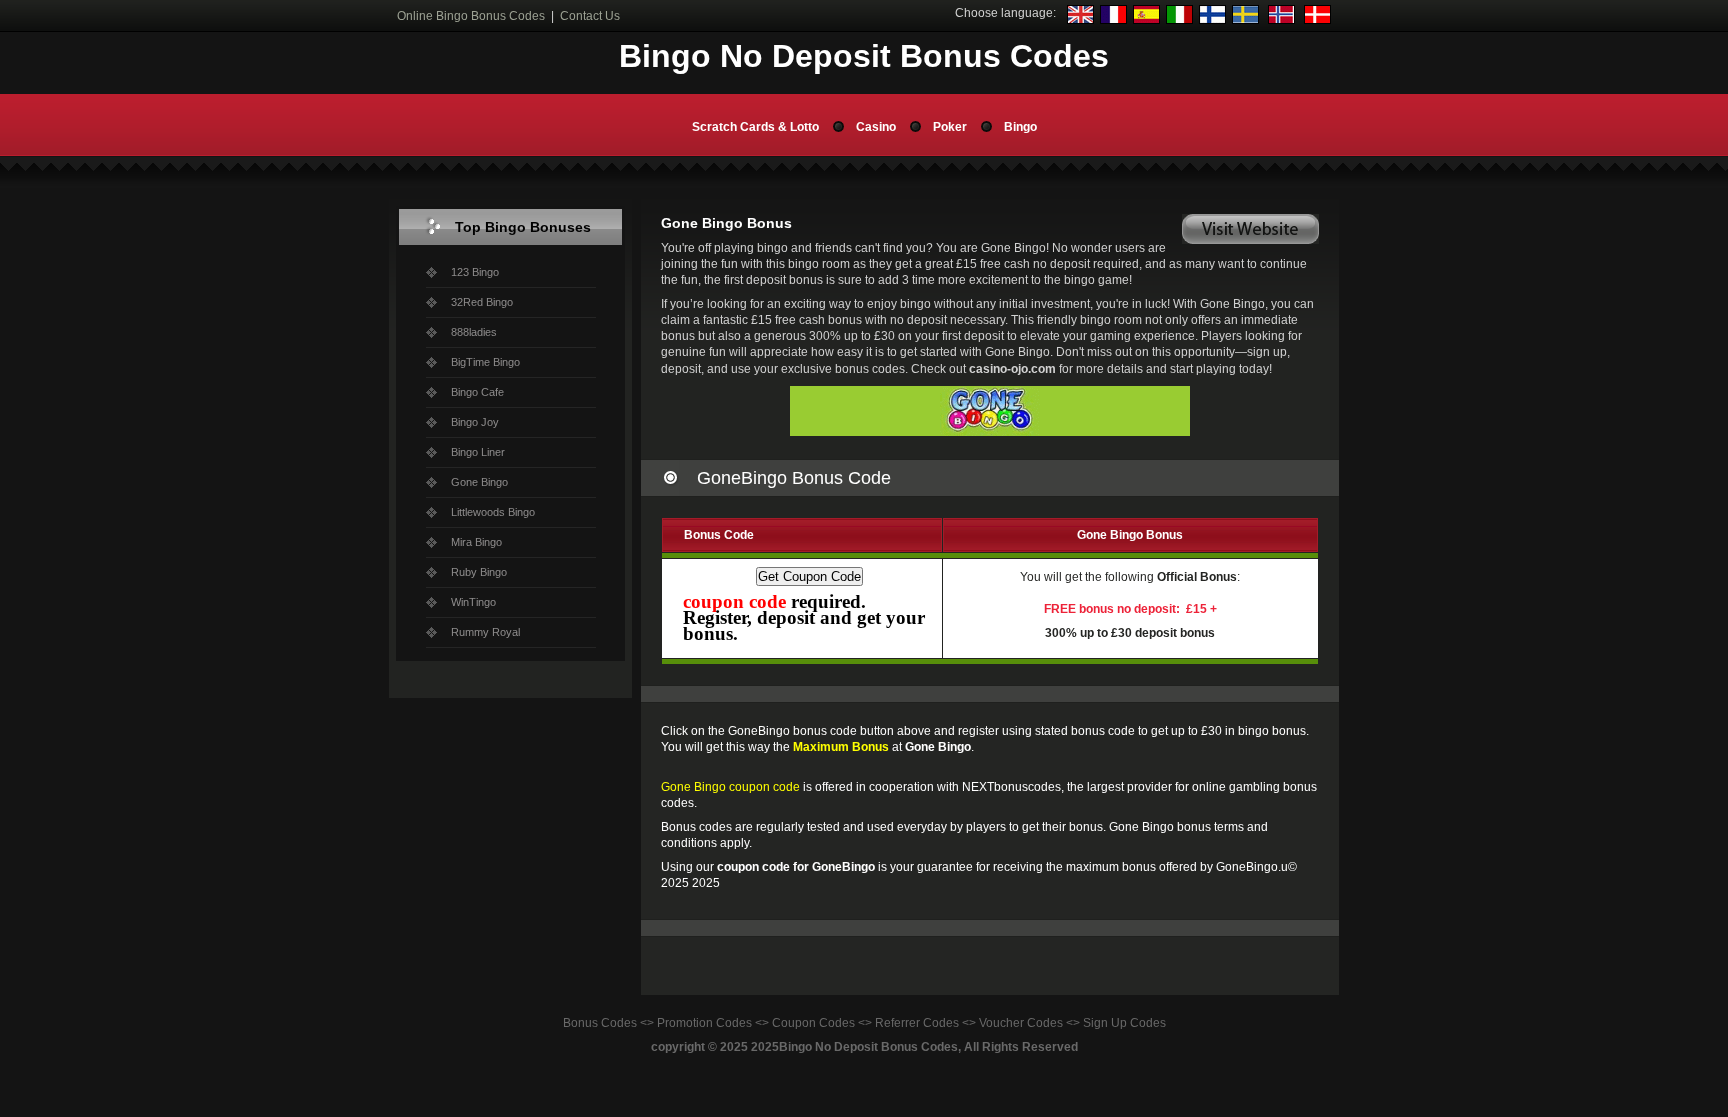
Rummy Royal (485, 632)
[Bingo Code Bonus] (1113, 20)
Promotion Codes (704, 1023)
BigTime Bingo (485, 362)
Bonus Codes (600, 1023)
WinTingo (473, 602)
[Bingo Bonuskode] (1281, 20)
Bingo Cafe (477, 392)
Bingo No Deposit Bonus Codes (868, 1047)
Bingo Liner (478, 452)
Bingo (1020, 127)
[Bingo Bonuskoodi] (1212, 20)
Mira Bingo (476, 542)
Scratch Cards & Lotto (755, 127)
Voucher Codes (1021, 1023)
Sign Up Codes (1124, 1023)
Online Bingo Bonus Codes (471, 16)
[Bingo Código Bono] (1146, 20)
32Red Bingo (482, 302)
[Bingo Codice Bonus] (1179, 20)
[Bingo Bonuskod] (1245, 20)
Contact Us (590, 16)
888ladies (474, 332)
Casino (876, 127)
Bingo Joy (475, 422)
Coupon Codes (813, 1023)
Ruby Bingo (479, 572)
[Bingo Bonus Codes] (1080, 20)
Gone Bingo (479, 482)
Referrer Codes (917, 1023)
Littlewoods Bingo (493, 512)
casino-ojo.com (1012, 369)
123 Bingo (475, 272)
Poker (950, 127)
